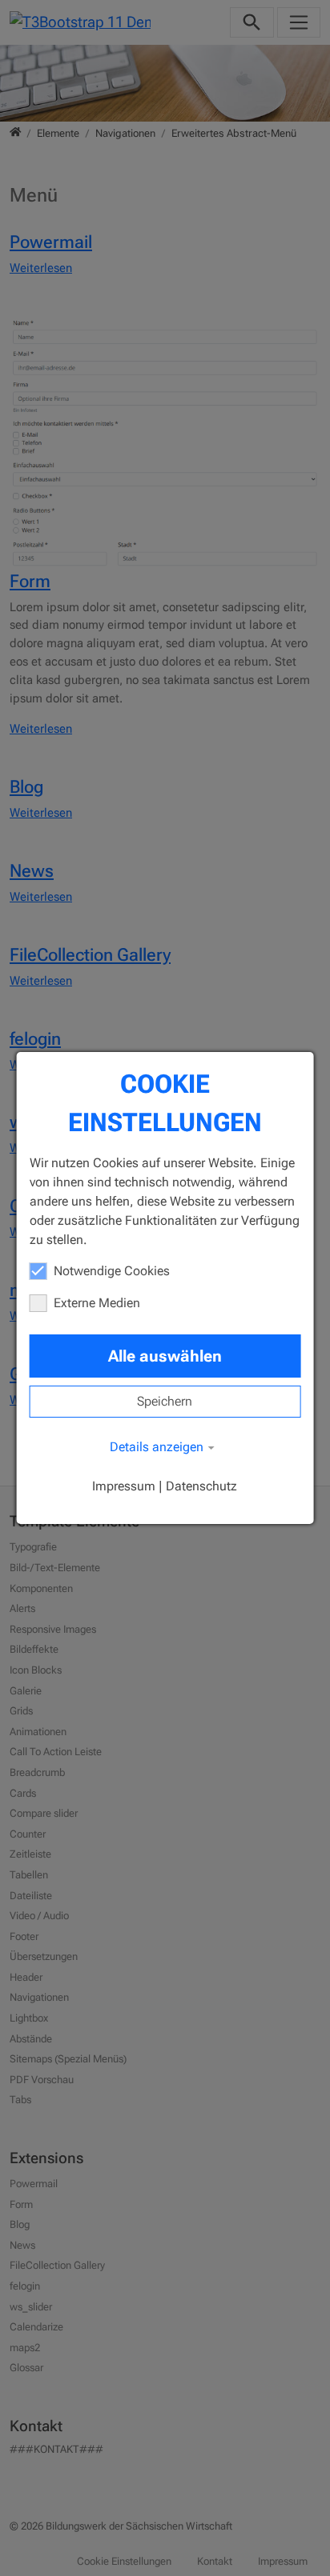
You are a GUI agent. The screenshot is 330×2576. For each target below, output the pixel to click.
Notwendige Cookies (112, 1271)
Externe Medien (97, 1303)
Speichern (165, 1401)
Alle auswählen (165, 1356)
